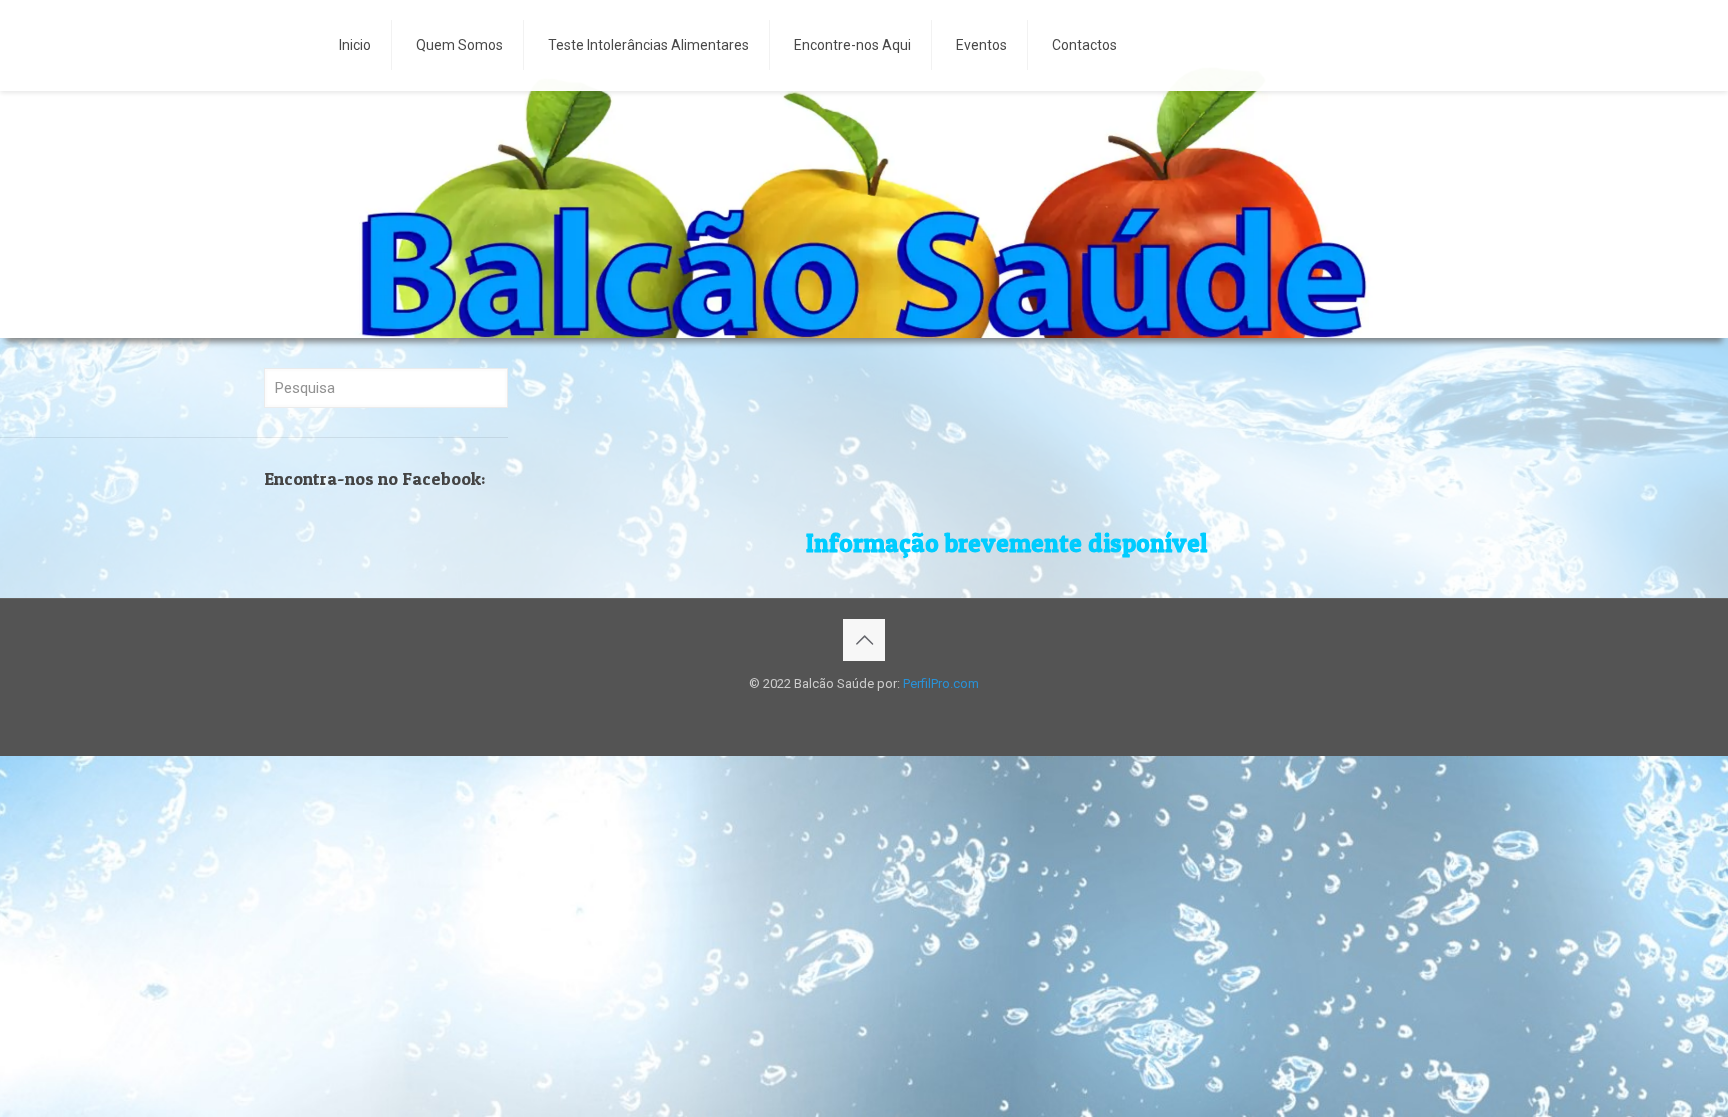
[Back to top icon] (864, 640)
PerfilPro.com (941, 683)
